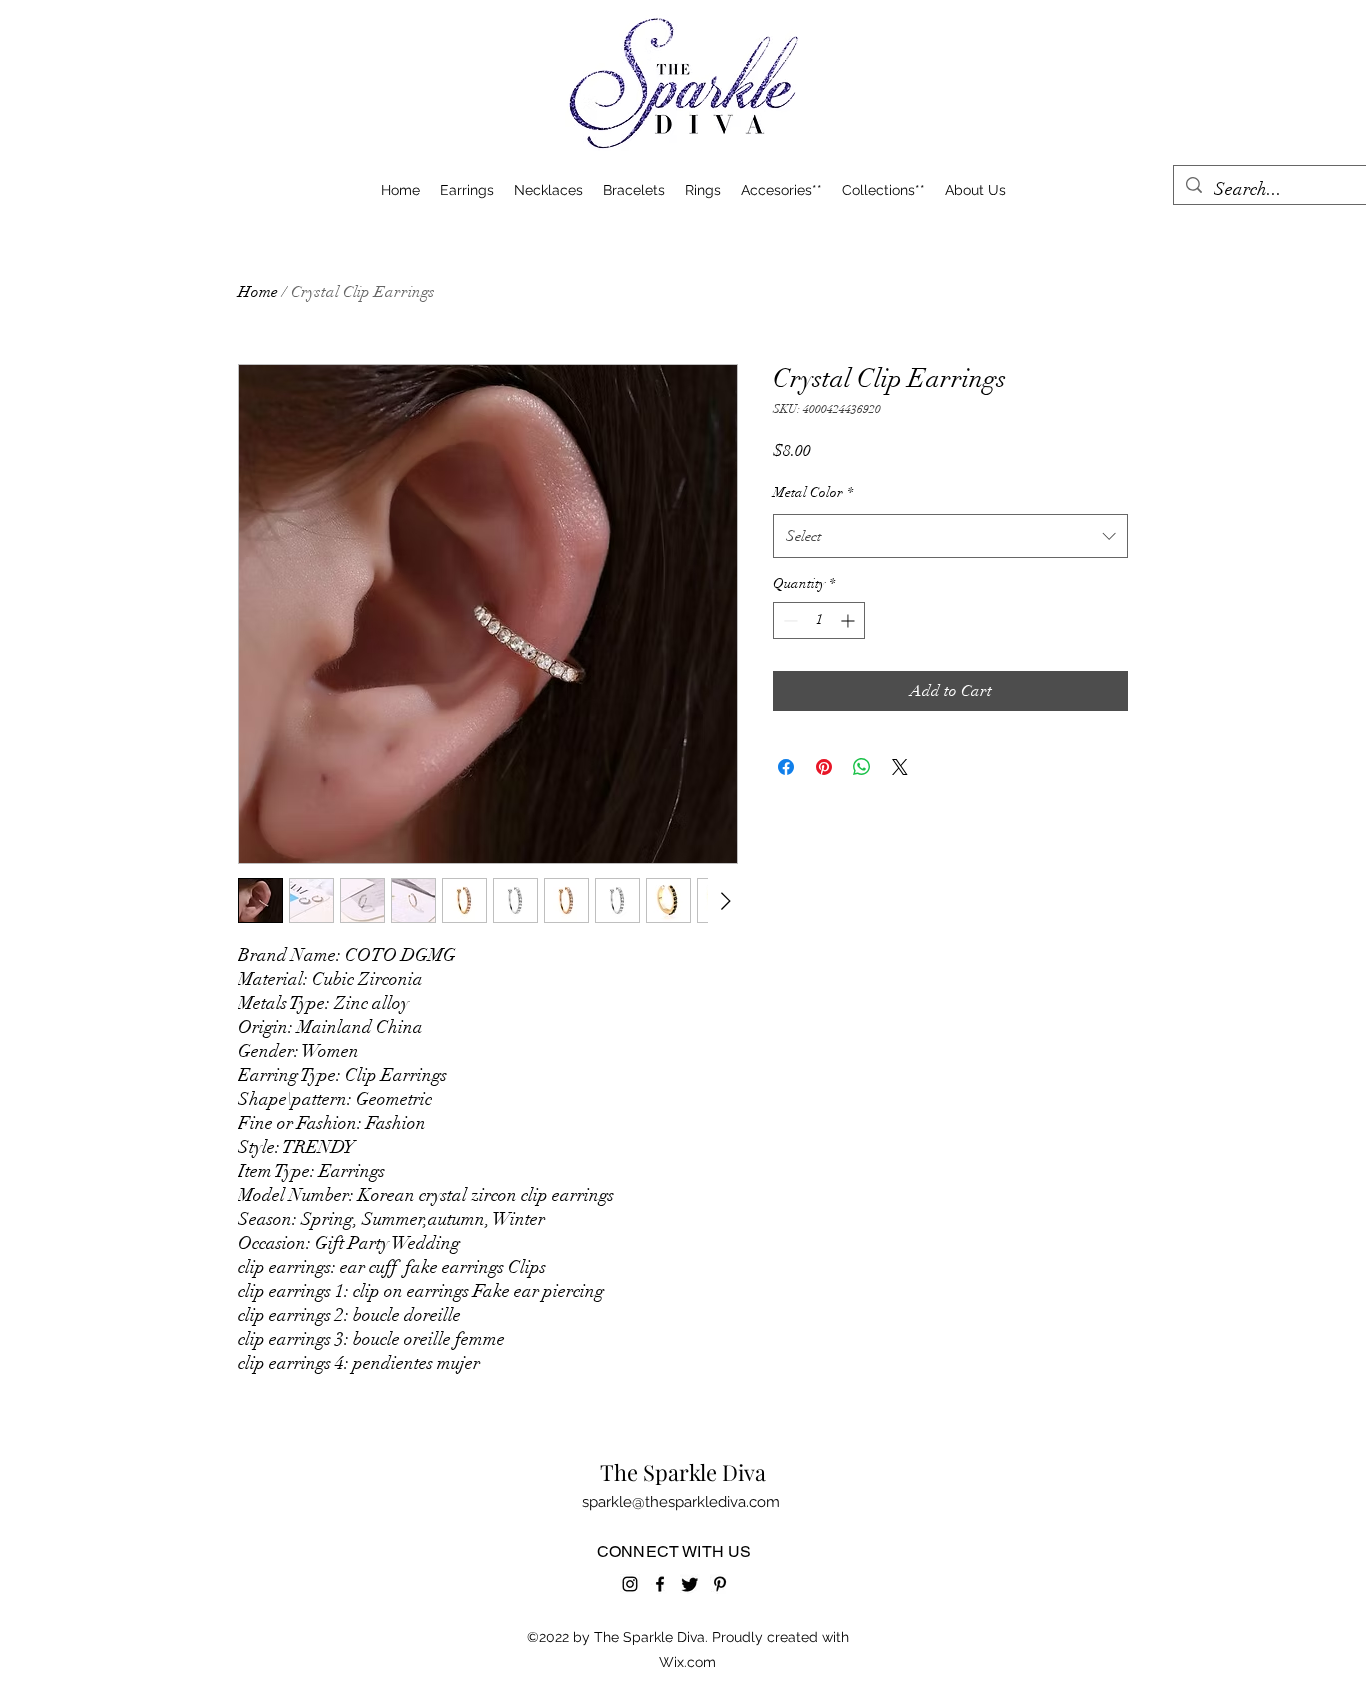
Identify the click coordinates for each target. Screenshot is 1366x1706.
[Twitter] (690, 1584)
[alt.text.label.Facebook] (660, 1584)
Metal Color (813, 492)
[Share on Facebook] (786, 767)
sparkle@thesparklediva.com (681, 1502)
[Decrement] (788, 620)
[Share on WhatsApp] (862, 767)
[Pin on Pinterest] (824, 767)
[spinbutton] (819, 620)
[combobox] (950, 536)
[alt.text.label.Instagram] (630, 1584)
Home (258, 292)
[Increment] (849, 620)
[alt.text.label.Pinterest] (720, 1584)
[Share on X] (900, 767)
